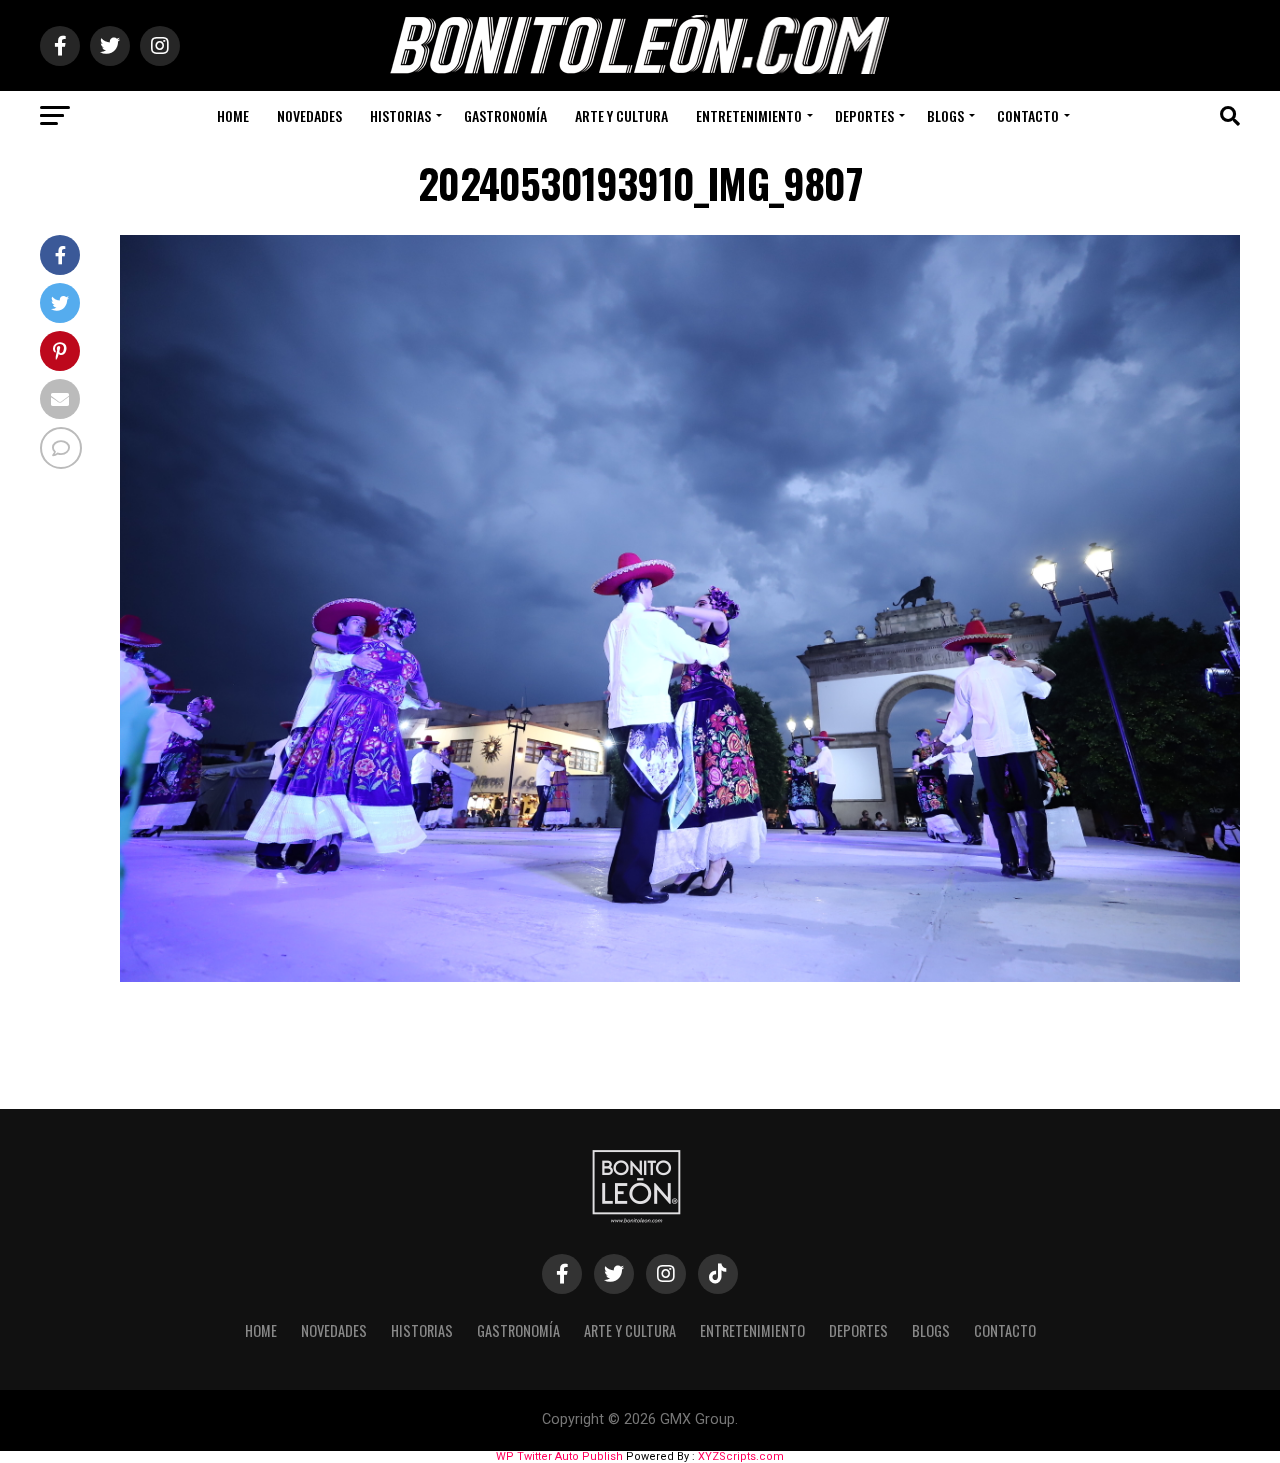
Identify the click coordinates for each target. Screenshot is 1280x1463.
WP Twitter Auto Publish (559, 1456)
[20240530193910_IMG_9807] (680, 976)
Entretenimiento (749, 115)
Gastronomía (505, 115)
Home (233, 115)
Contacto (1028, 115)
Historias (400, 115)
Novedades (309, 115)
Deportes (864, 115)
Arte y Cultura (621, 115)
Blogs (945, 115)
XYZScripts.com (741, 1456)
